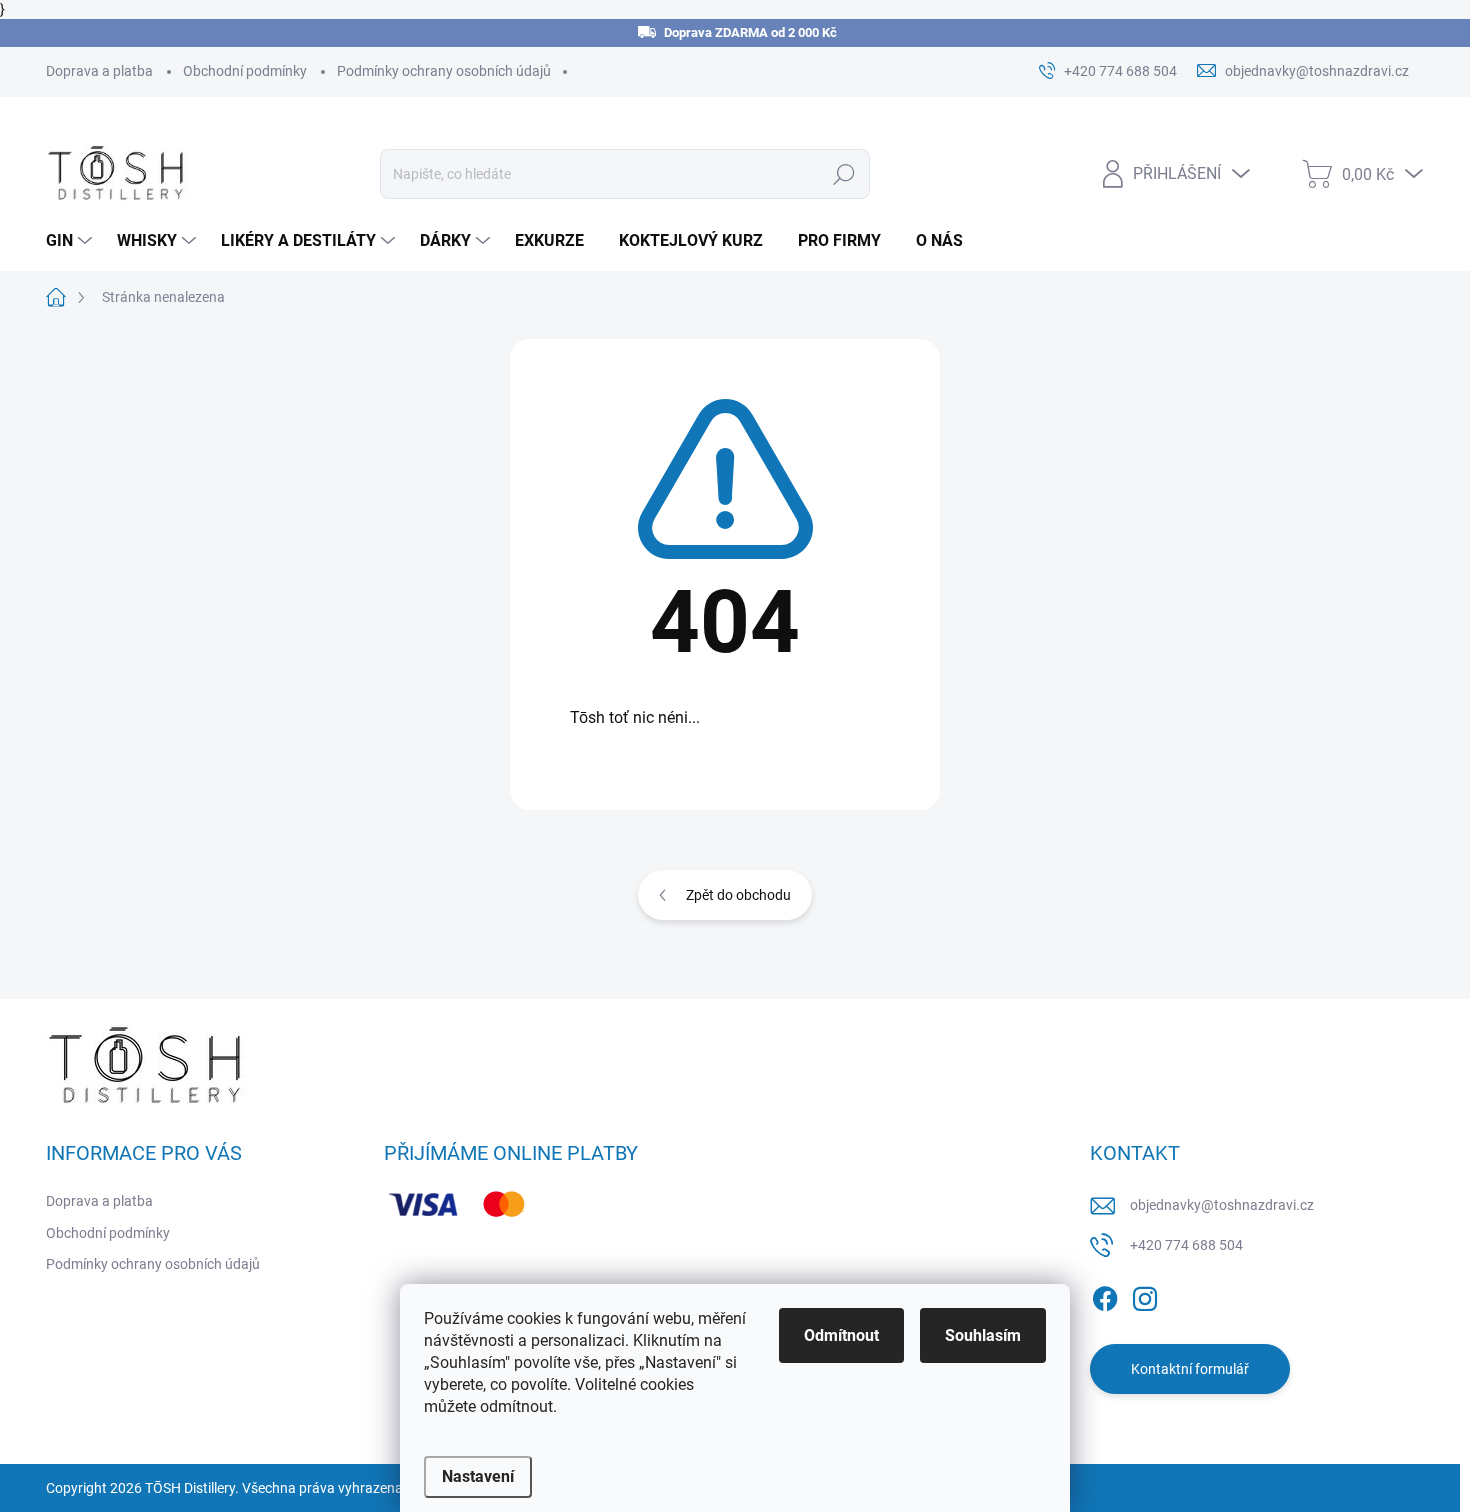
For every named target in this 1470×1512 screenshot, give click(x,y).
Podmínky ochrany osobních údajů (444, 71)
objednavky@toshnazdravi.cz (1222, 1205)
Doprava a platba (99, 71)
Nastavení (478, 1476)
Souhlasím (983, 1335)
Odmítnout (841, 1335)
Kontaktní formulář (1190, 1369)
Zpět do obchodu (738, 895)
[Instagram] (1145, 1295)
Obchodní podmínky (245, 71)
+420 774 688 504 (1186, 1245)
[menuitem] (71, 241)
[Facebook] (1105, 1295)
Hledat (843, 174)
